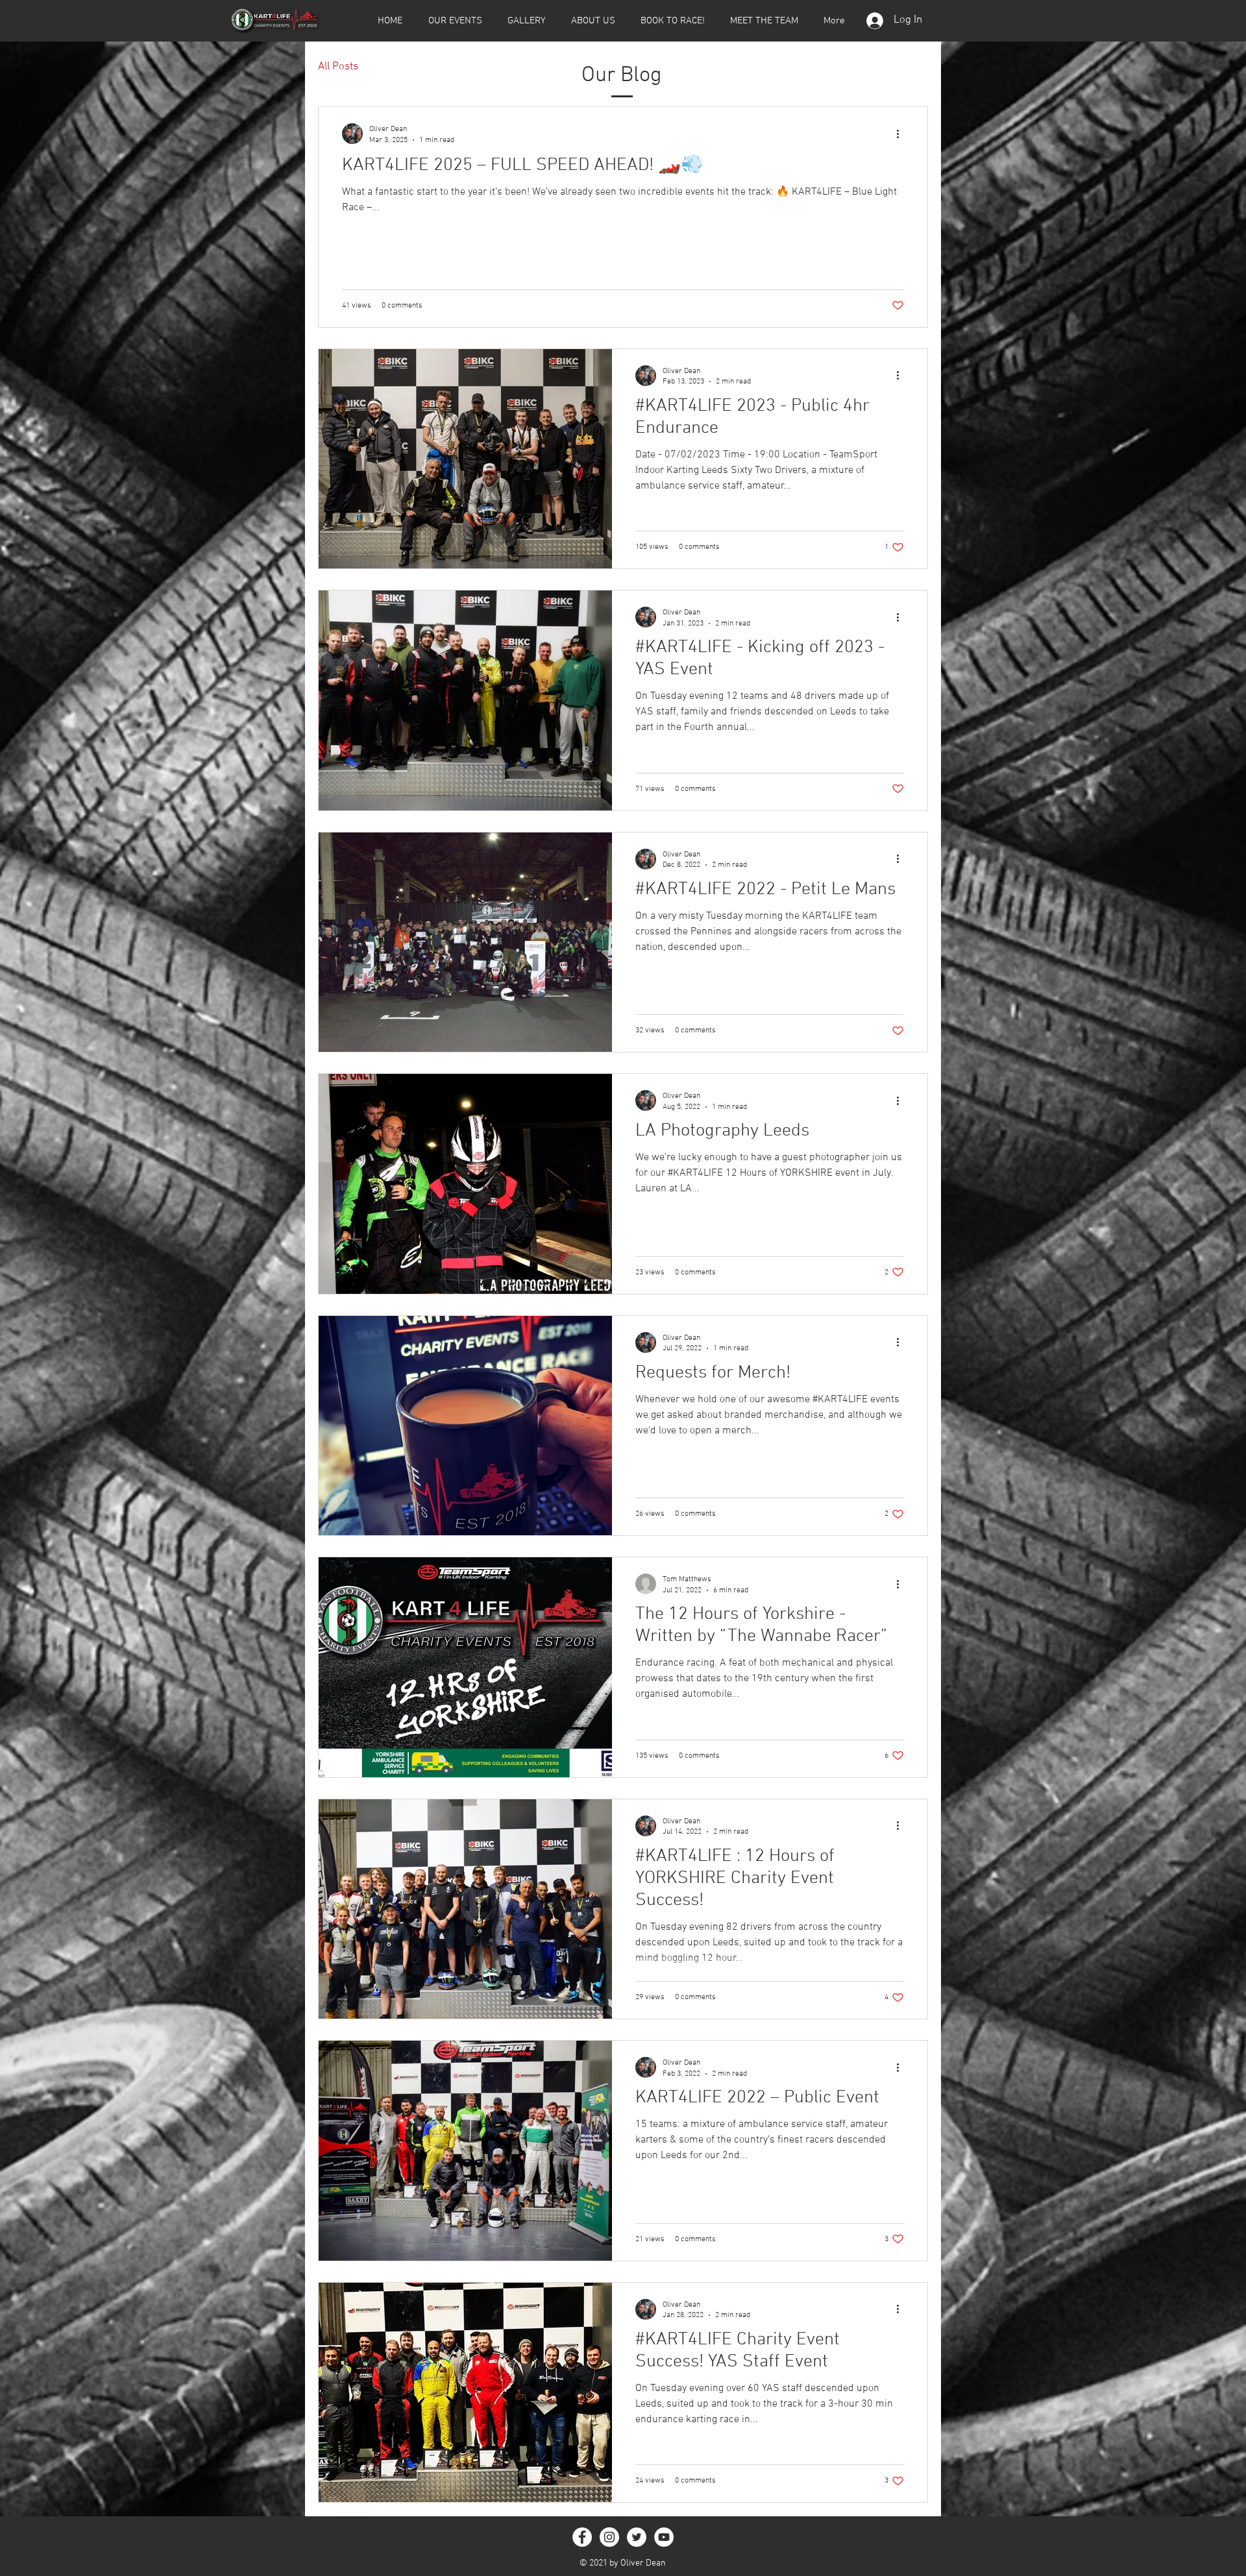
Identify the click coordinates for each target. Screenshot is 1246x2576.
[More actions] (902, 134)
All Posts (338, 67)
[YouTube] (664, 2537)
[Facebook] (582, 2537)
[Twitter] (637, 2537)
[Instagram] (609, 2537)
